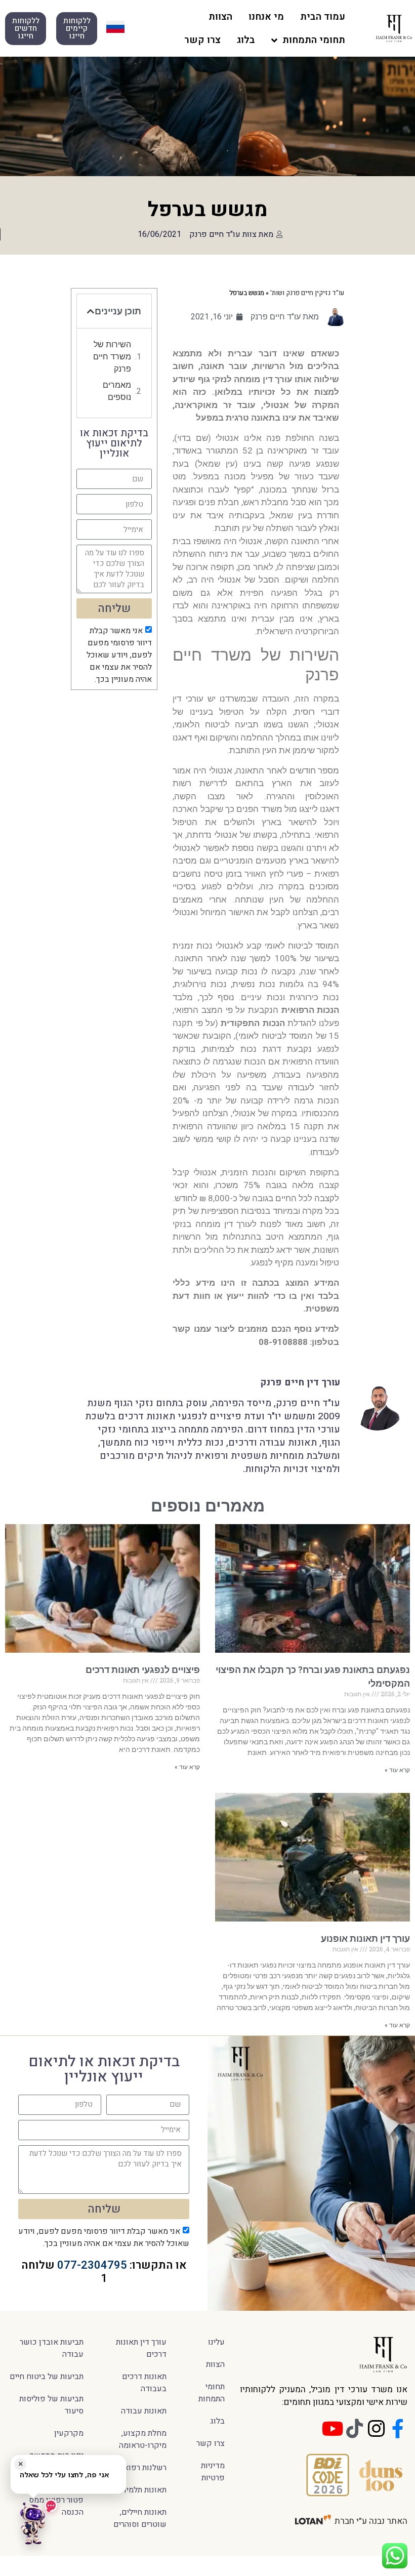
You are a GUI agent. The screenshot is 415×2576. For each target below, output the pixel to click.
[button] (91, 311)
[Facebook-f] (398, 2429)
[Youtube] (333, 2429)
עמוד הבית (323, 17)
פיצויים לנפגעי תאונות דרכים (143, 1670)
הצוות (220, 17)
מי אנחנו (266, 17)
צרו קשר (202, 40)
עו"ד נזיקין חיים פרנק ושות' (307, 293)
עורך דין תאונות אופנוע (365, 1938)
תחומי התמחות (314, 40)
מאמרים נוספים (117, 391)
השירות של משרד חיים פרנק (112, 357)
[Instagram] (376, 2429)
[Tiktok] (354, 2429)
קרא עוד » (397, 1770)
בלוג (246, 40)
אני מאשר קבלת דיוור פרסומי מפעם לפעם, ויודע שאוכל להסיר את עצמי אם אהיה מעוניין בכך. (119, 655)
